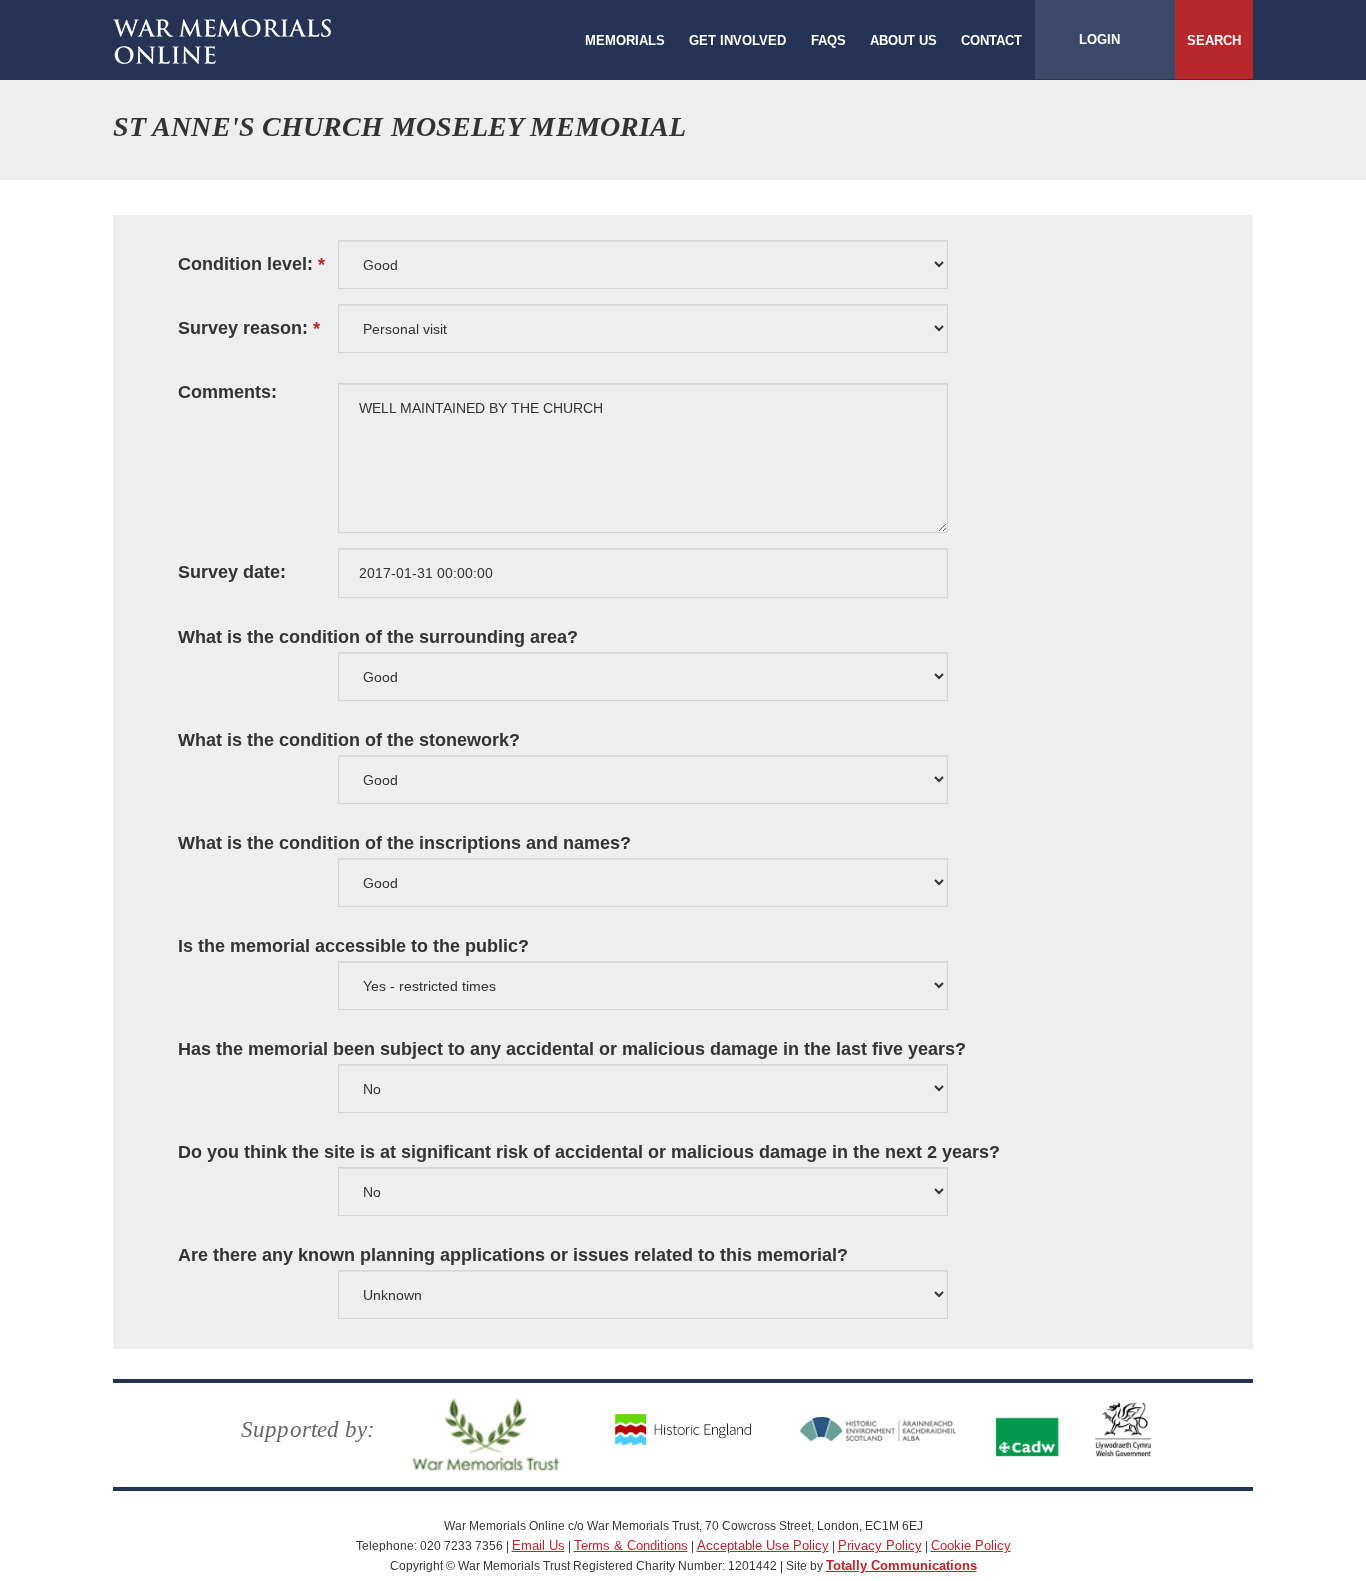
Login (1099, 39)
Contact (991, 40)
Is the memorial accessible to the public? (353, 946)
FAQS (828, 40)
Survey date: (232, 572)
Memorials (625, 40)
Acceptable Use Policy (763, 1545)
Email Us (538, 1545)
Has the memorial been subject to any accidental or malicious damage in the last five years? (572, 1049)
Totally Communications (901, 1565)
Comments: (227, 392)
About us (903, 40)
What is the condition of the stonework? (349, 740)
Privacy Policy (880, 1545)
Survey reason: (243, 328)
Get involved (737, 40)
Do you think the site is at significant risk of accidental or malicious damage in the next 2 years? (589, 1152)
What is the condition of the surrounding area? (378, 637)
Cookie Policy (971, 1545)
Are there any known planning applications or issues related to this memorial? (513, 1255)
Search (1214, 40)
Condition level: (245, 264)
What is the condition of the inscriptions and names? (404, 843)
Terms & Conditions (631, 1545)
